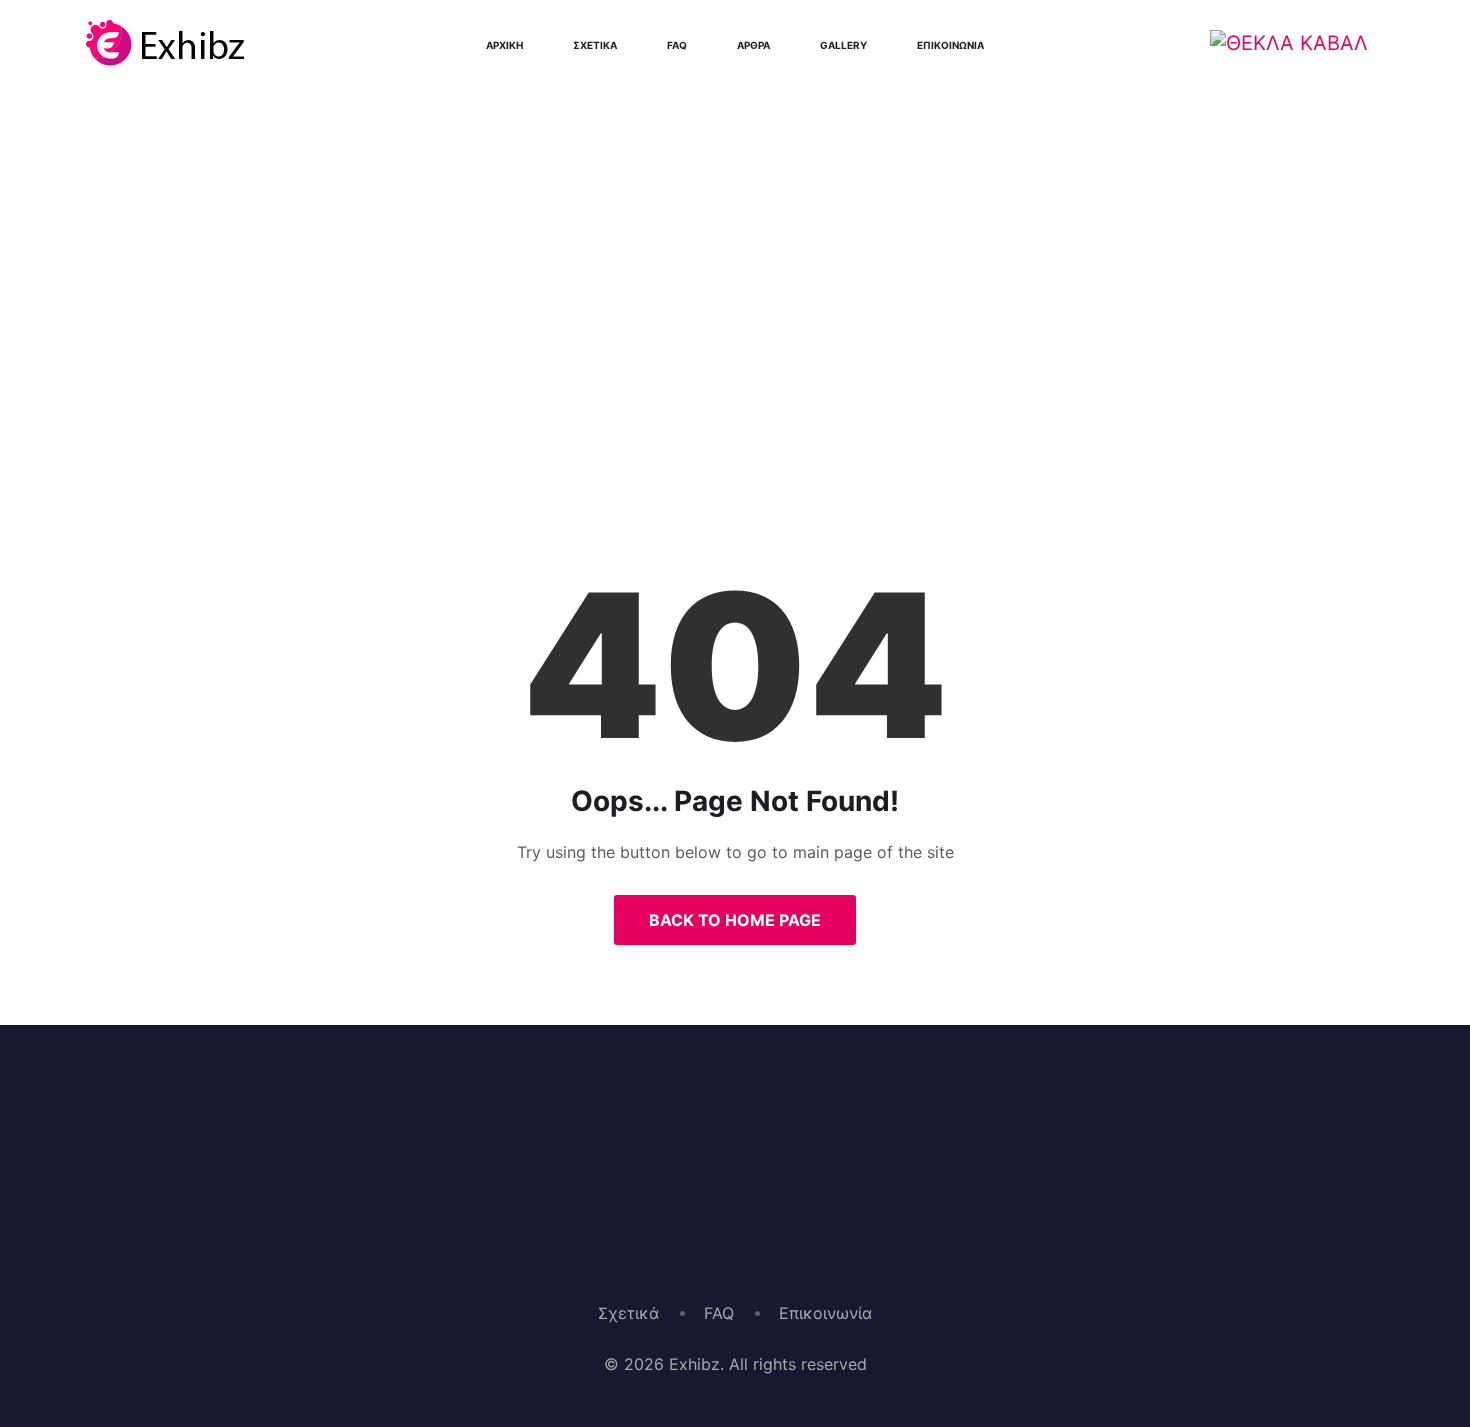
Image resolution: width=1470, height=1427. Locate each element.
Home (662, 404)
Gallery (843, 45)
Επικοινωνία (825, 1313)
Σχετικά (628, 1313)
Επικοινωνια (950, 45)
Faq (677, 45)
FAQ (719, 1313)
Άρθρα (753, 45)
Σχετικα (595, 45)
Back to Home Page (735, 920)
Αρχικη (504, 45)
